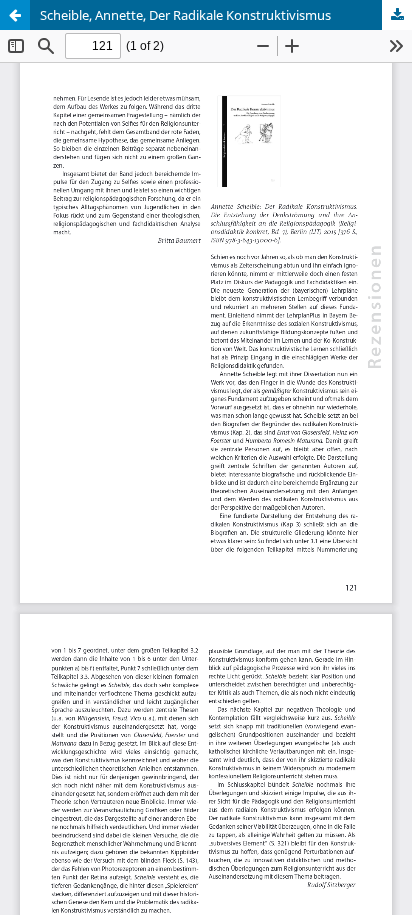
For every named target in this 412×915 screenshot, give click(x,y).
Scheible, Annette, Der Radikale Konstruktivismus (185, 15)
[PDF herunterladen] (397, 15)
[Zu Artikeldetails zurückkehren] (15, 15)
